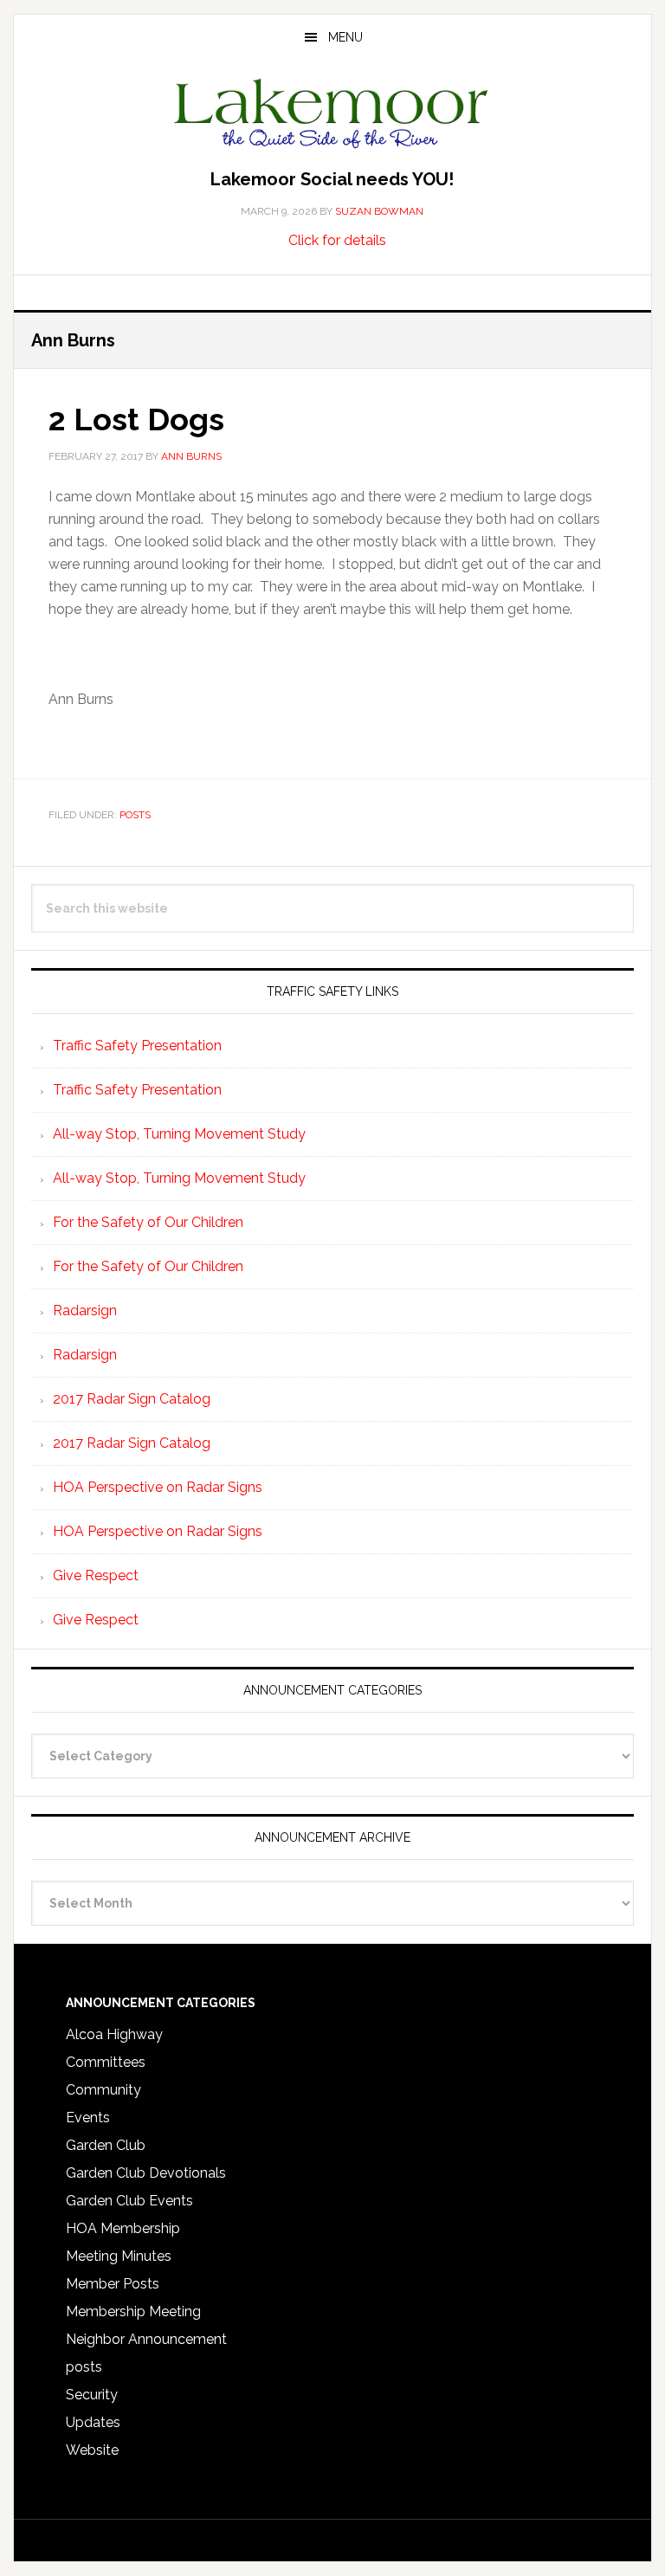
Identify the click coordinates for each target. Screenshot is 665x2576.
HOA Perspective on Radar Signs (158, 1487)
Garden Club (106, 2145)
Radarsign (85, 1311)
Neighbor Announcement (146, 2339)
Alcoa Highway (114, 2034)
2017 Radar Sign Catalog (132, 1399)
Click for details (337, 240)
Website (92, 2450)
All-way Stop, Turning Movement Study (179, 1134)
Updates (93, 2422)
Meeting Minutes (119, 2256)
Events (88, 2118)
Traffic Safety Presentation (137, 1046)
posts (135, 815)
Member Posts (113, 2284)
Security (92, 2395)
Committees (106, 2062)
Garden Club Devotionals (146, 2173)
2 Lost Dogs (136, 419)
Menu (345, 37)
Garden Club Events (129, 2201)
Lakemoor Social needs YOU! (332, 179)
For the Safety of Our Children (148, 1222)
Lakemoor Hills (332, 116)
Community (103, 2090)
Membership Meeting (133, 2311)
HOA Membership (123, 2228)
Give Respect (96, 1575)
